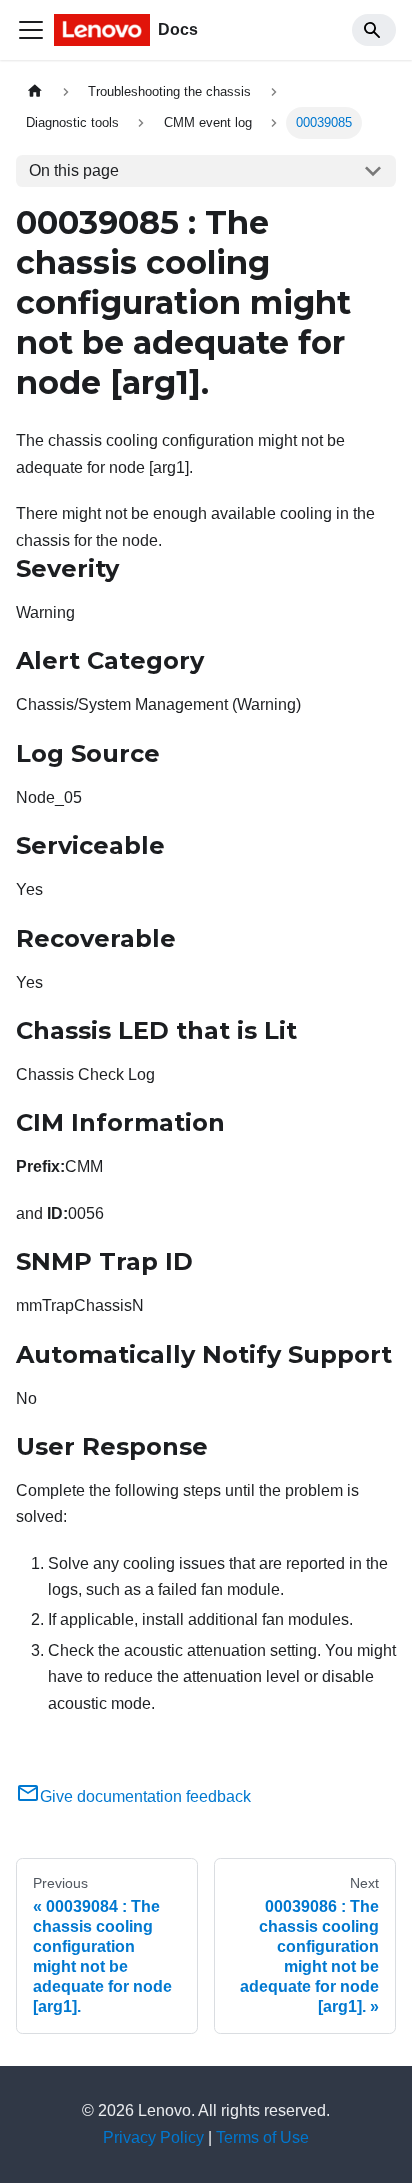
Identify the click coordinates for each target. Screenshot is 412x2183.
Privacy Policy (153, 2137)
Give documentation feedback (145, 1796)
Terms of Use (262, 2137)
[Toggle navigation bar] (31, 30)
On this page (74, 170)
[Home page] (35, 91)
